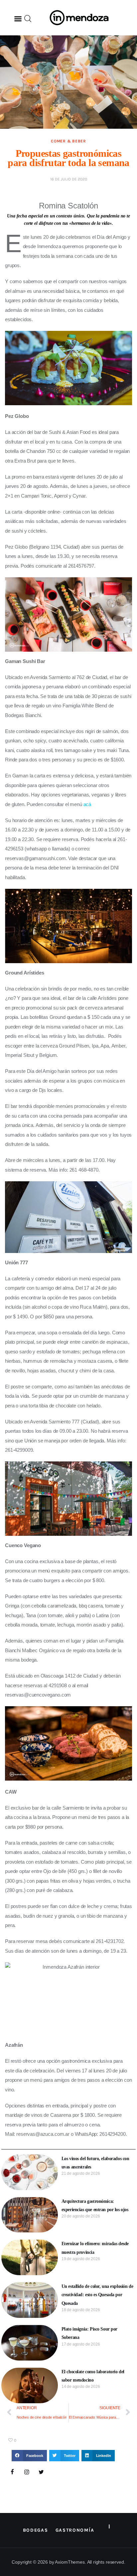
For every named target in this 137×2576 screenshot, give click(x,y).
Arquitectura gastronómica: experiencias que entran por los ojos (95, 2205)
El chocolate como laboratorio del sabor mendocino (93, 2376)
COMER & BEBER (68, 141)
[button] (18, 19)
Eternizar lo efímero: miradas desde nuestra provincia (95, 2248)
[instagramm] (27, 2472)
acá (87, 804)
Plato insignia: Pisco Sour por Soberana (89, 2333)
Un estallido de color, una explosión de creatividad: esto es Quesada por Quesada (97, 2295)
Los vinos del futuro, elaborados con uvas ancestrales (95, 2163)
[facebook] (12, 2472)
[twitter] (41, 2472)
